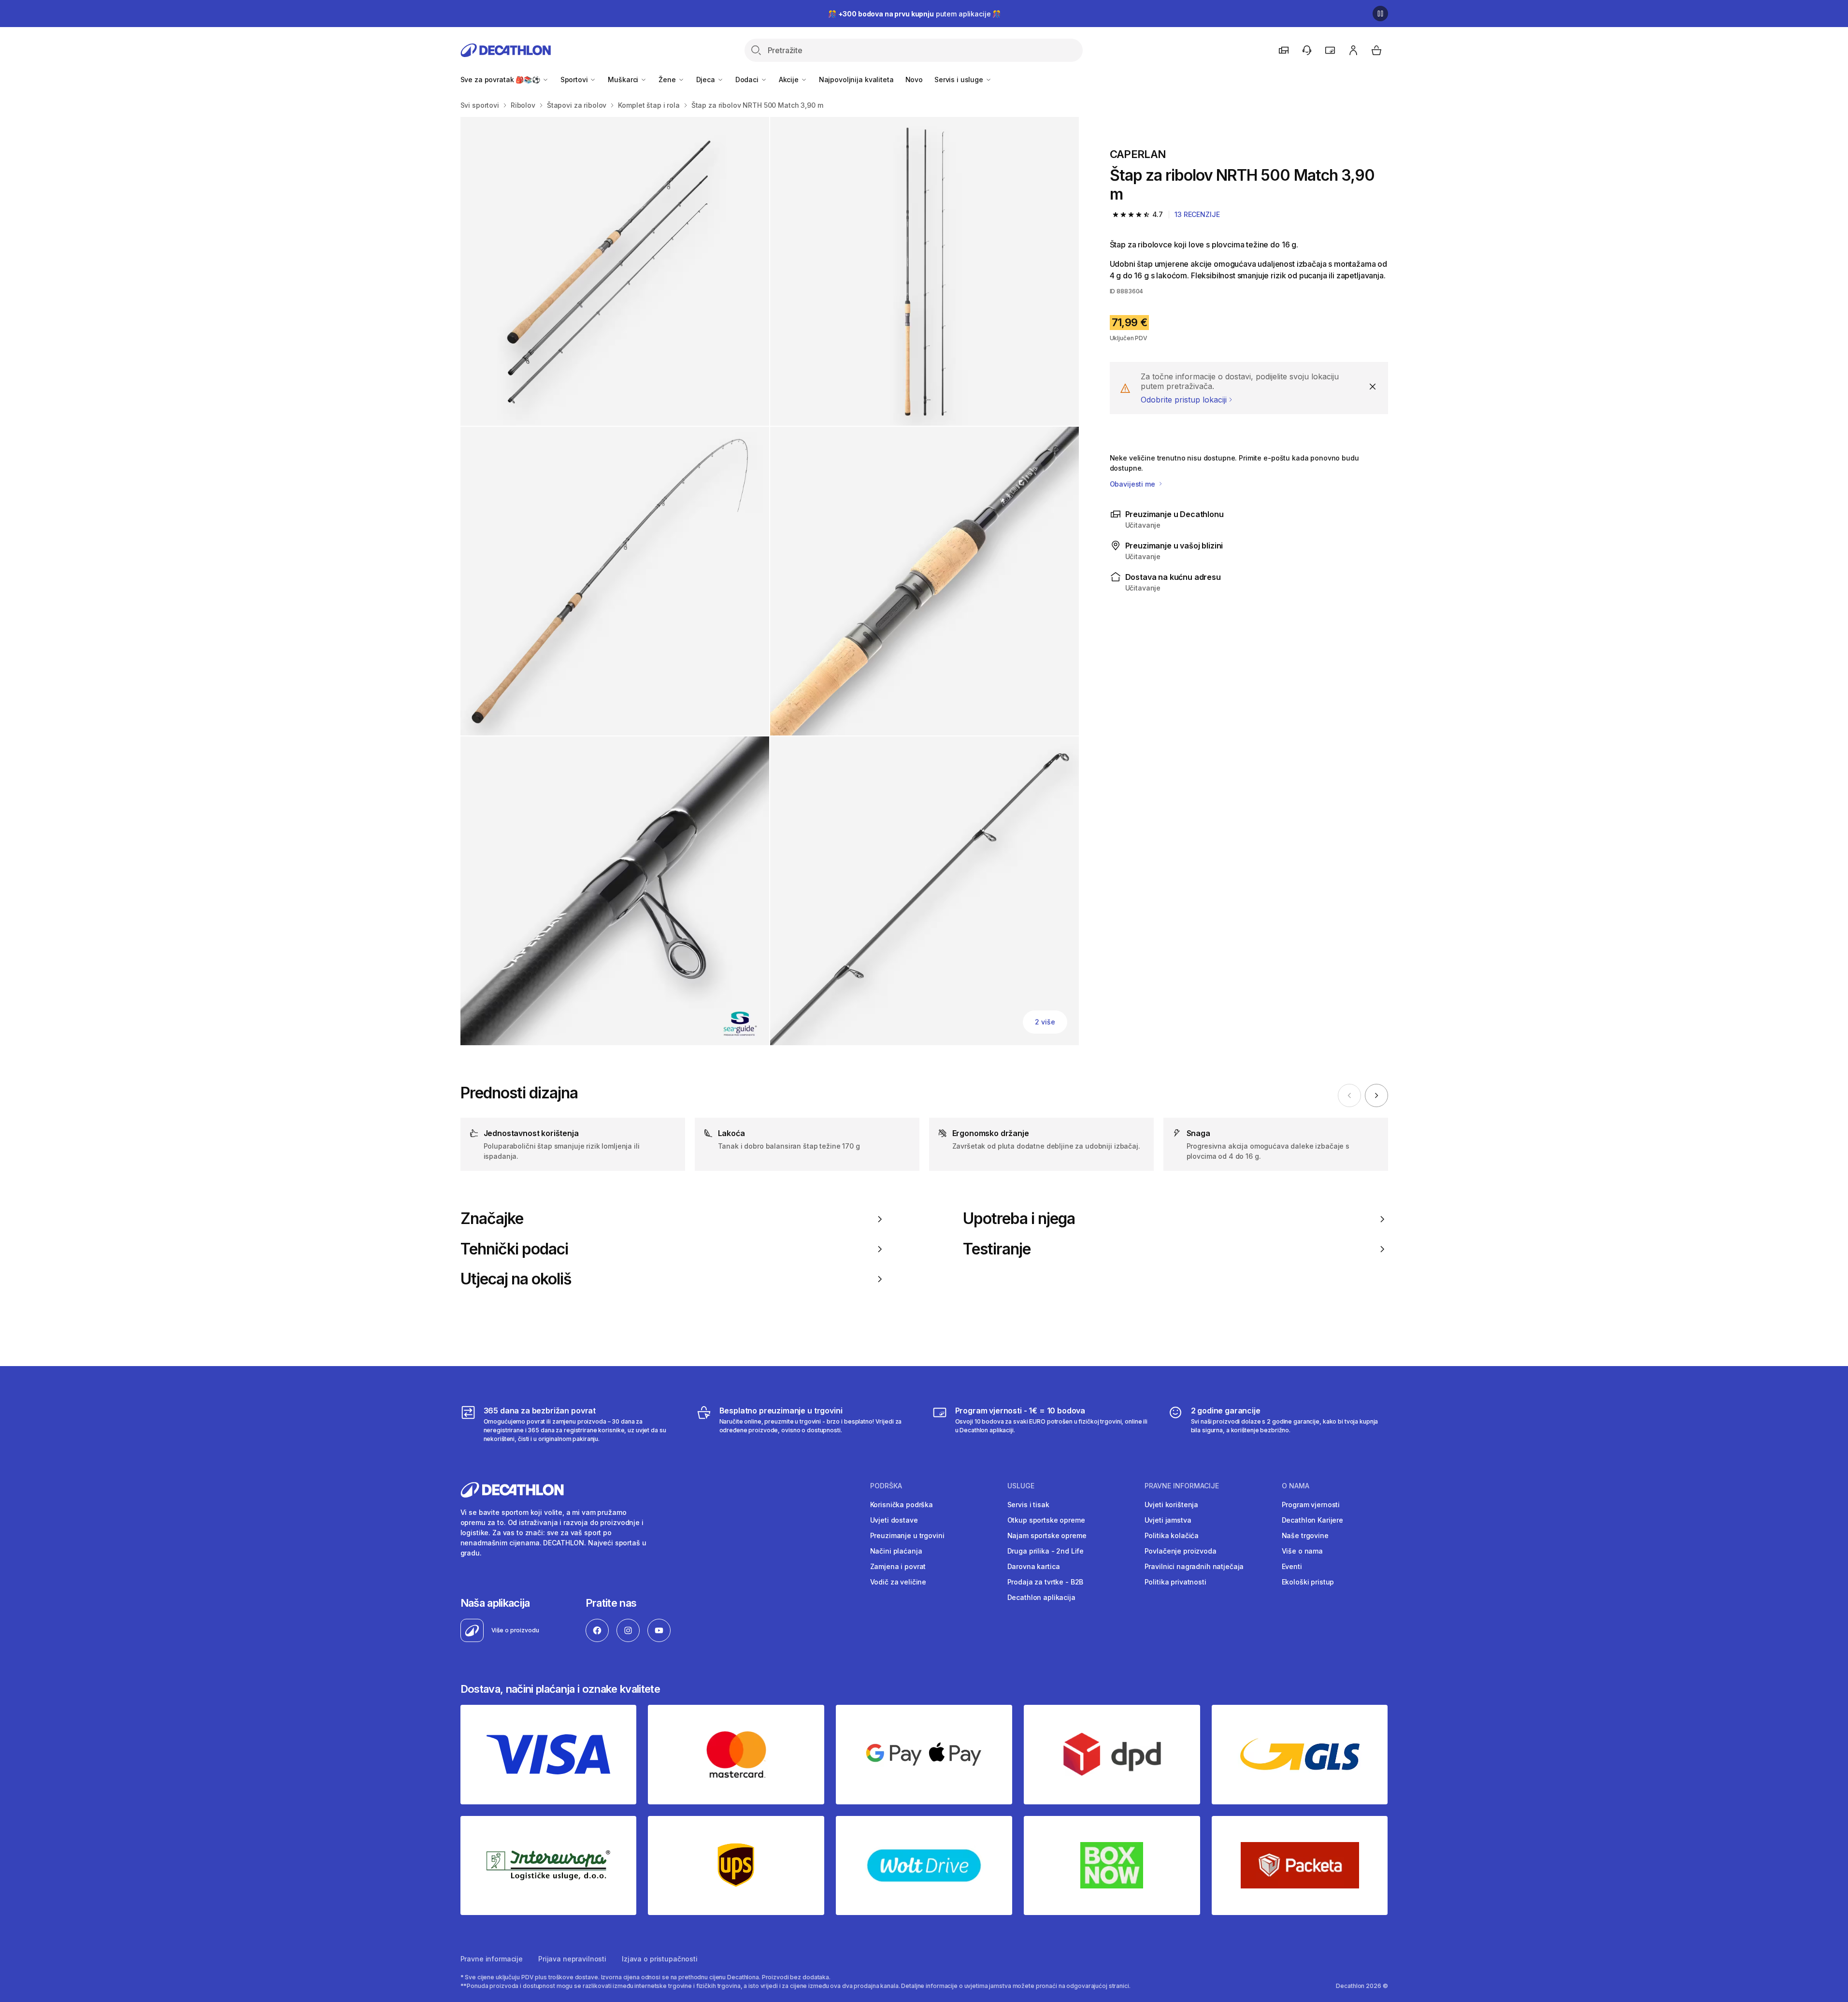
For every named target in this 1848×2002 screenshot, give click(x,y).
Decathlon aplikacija (1041, 1597)
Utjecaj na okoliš (516, 1279)
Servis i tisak (1028, 1505)
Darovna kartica (1034, 1566)
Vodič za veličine (898, 1582)
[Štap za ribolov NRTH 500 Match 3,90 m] (615, 271)
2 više (1045, 1022)
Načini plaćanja (896, 1551)
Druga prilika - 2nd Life (1046, 1551)
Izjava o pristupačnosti (660, 1959)
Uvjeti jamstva (1168, 1520)
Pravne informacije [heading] (1182, 1486)
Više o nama (1302, 1551)
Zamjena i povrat (898, 1566)
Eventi (1292, 1566)
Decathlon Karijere (1312, 1520)
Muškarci (624, 79)
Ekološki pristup (1308, 1582)
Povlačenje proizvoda (1181, 1551)
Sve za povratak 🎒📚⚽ (501, 79)
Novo (914, 79)
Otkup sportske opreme (1046, 1520)
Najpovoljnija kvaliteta (856, 79)
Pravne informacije (492, 1959)
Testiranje (997, 1249)
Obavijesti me (1133, 484)
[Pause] (1380, 14)
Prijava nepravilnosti (572, 1959)
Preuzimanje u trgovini (907, 1535)
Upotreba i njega (1019, 1219)
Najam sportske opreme (1047, 1535)
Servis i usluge (960, 79)
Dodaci (748, 79)
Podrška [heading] (886, 1486)
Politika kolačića (1172, 1535)
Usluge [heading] (1021, 1486)
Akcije (790, 79)
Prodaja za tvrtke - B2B (1046, 1582)
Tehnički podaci (515, 1249)
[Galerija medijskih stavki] (770, 581)
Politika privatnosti (1175, 1582)
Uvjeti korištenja (1172, 1505)
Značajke (492, 1219)
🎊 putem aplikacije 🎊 (914, 14)
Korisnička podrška (902, 1505)
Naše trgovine (1305, 1535)
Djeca (707, 79)
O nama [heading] (1296, 1486)
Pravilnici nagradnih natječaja (1194, 1566)
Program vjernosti (1311, 1505)
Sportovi (575, 79)
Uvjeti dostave (894, 1520)
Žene (668, 79)
